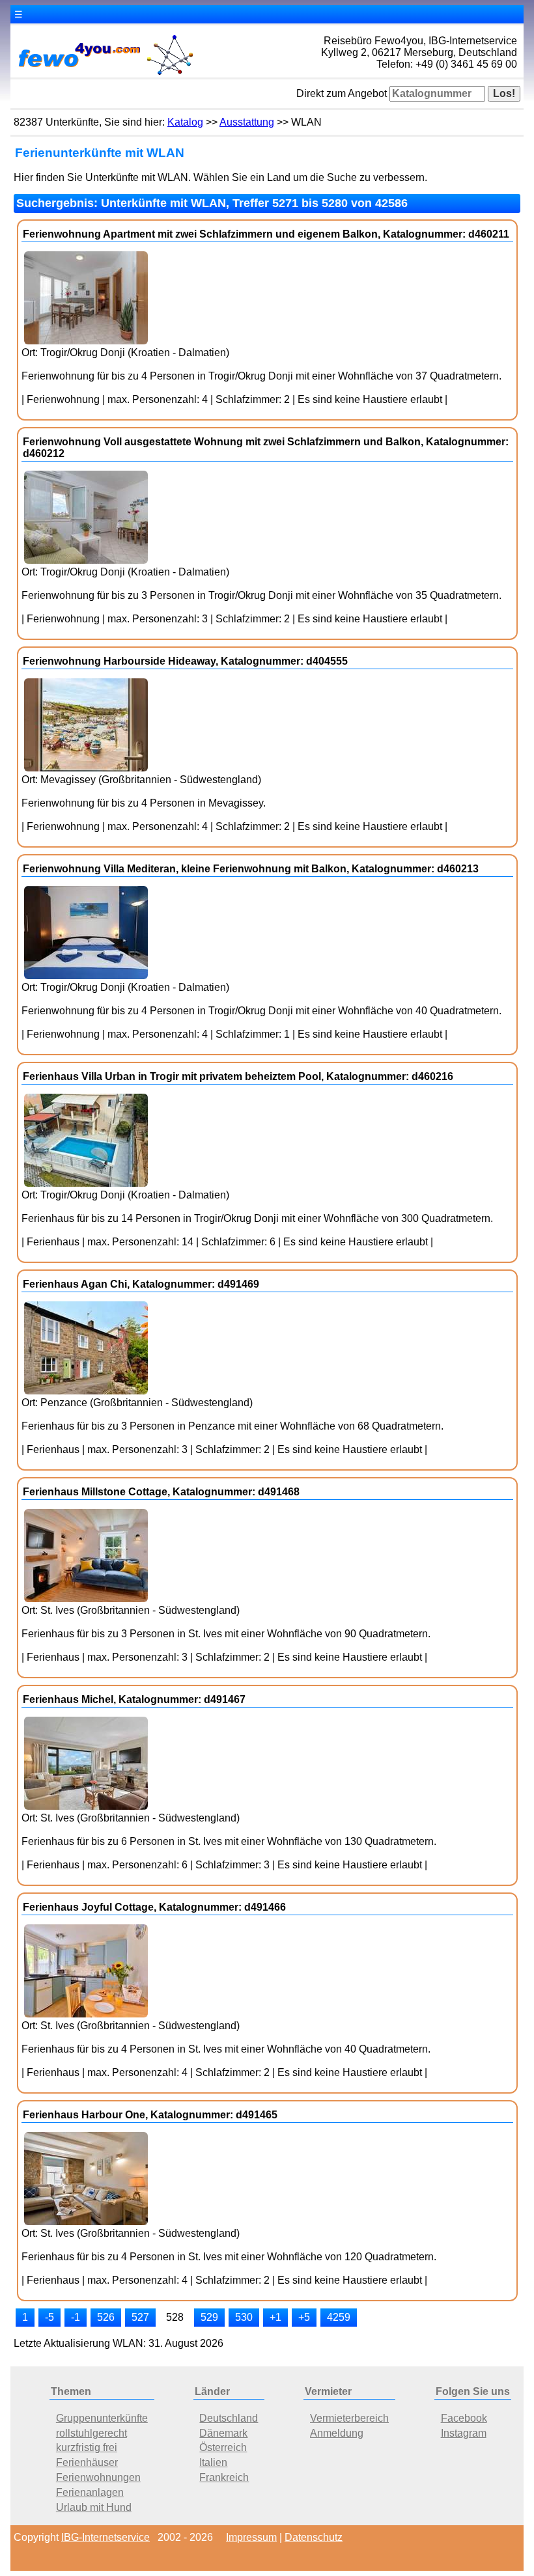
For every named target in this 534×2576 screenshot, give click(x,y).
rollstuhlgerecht (91, 2433)
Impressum (251, 2537)
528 (175, 2317)
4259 (339, 2317)
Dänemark (223, 2433)
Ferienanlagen (90, 2492)
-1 (76, 2317)
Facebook (464, 2418)
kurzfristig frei (87, 2447)
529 (209, 2317)
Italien (213, 2462)
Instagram (464, 2433)
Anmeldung (337, 2433)
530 (244, 2317)
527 (140, 2317)
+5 (304, 2317)
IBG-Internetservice (105, 2537)
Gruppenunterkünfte (102, 2418)
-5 (49, 2317)
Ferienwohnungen (98, 2477)
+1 (275, 2317)
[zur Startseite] (105, 74)
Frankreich (224, 2477)
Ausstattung (247, 122)
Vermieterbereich (349, 2418)
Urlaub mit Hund (94, 2507)
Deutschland (229, 2418)
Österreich (223, 2447)
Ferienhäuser (87, 2462)
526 (106, 2317)
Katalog (185, 122)
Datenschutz (314, 2537)
